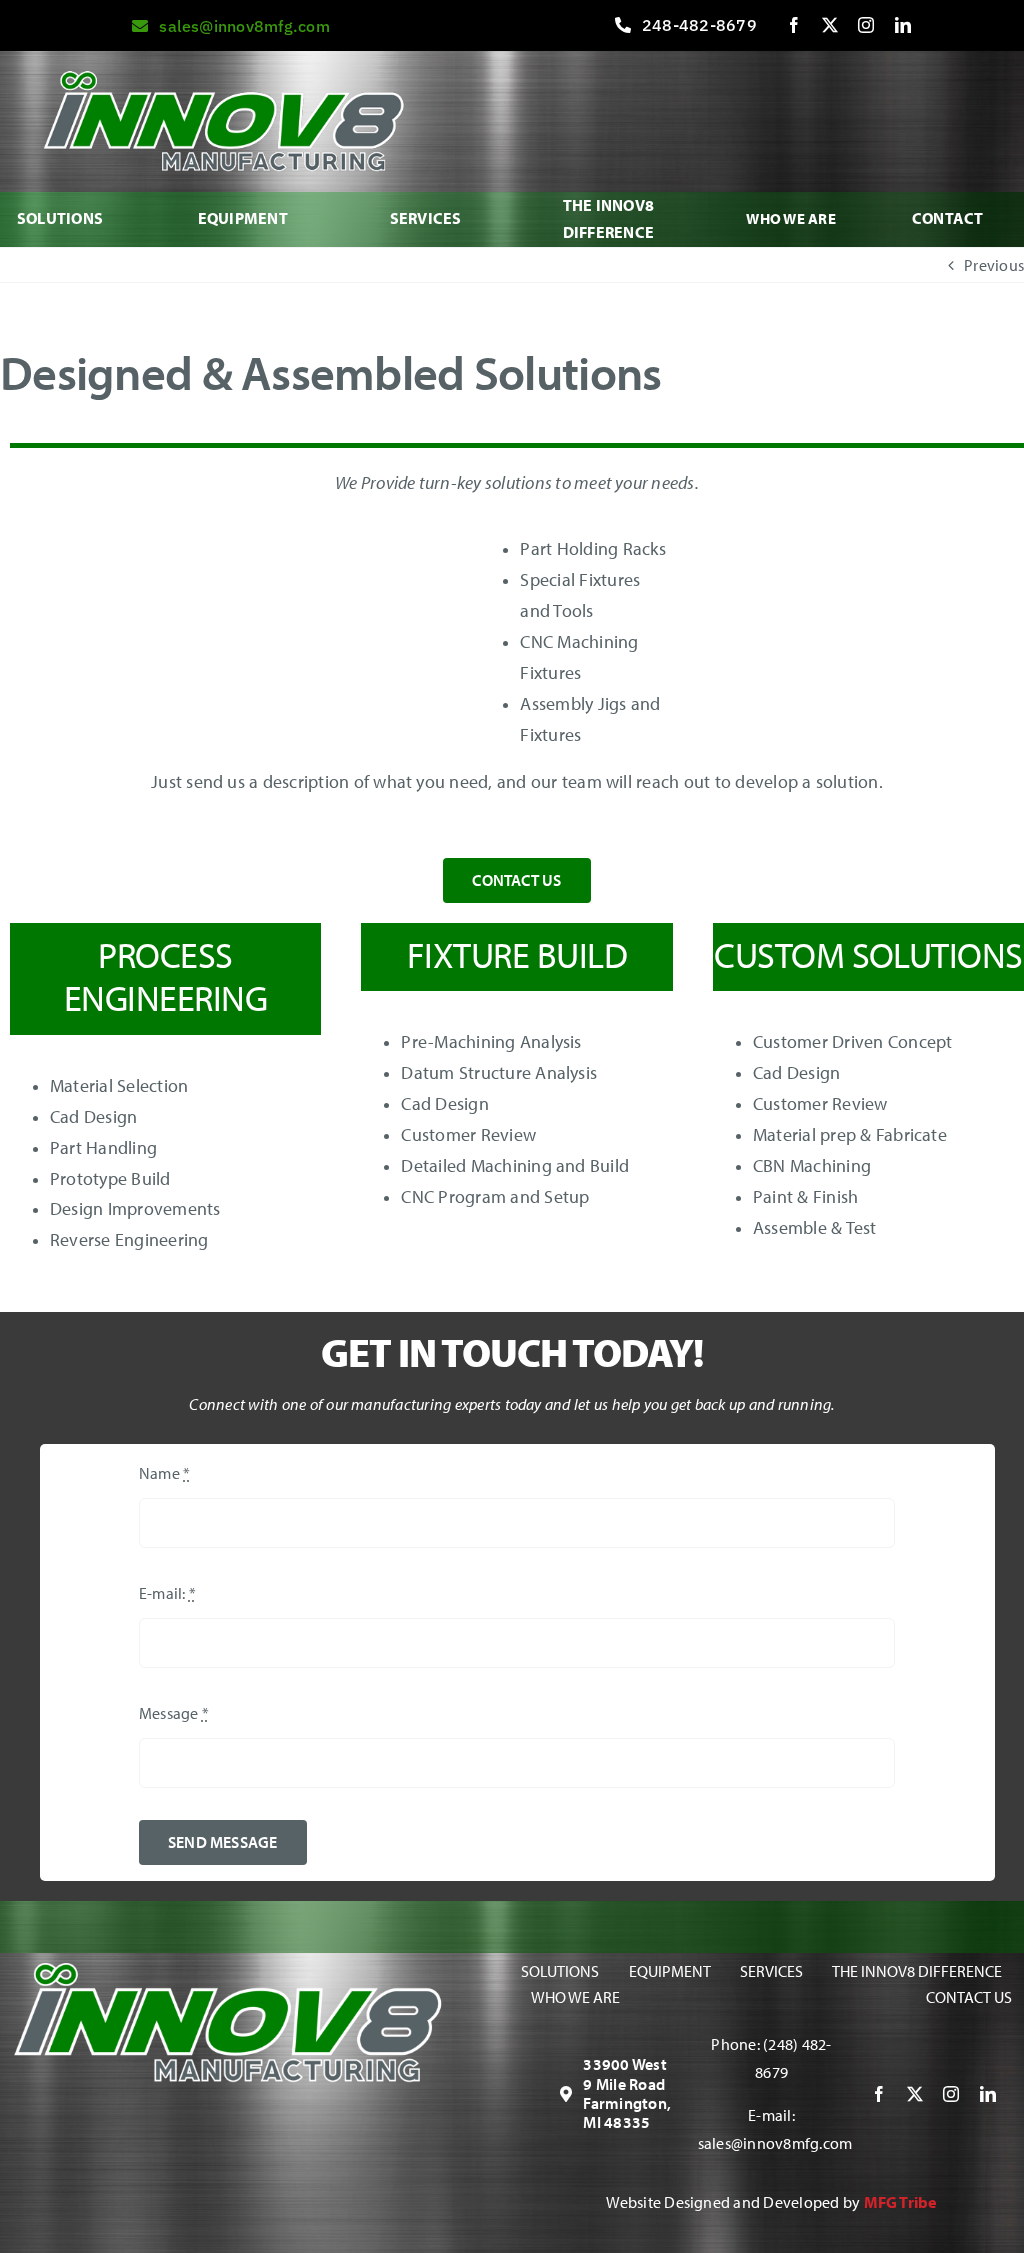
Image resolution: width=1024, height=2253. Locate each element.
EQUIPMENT (243, 218)
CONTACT (948, 218)
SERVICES (426, 218)
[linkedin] (903, 25)
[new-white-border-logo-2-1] (226, 1971)
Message (174, 1713)
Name (164, 1473)
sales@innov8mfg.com (775, 2143)
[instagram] (866, 25)
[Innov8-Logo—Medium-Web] (222, 79)
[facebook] (794, 25)
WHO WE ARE (790, 218)
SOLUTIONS (60, 218)
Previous (994, 265)
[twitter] (830, 25)
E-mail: (167, 1593)
